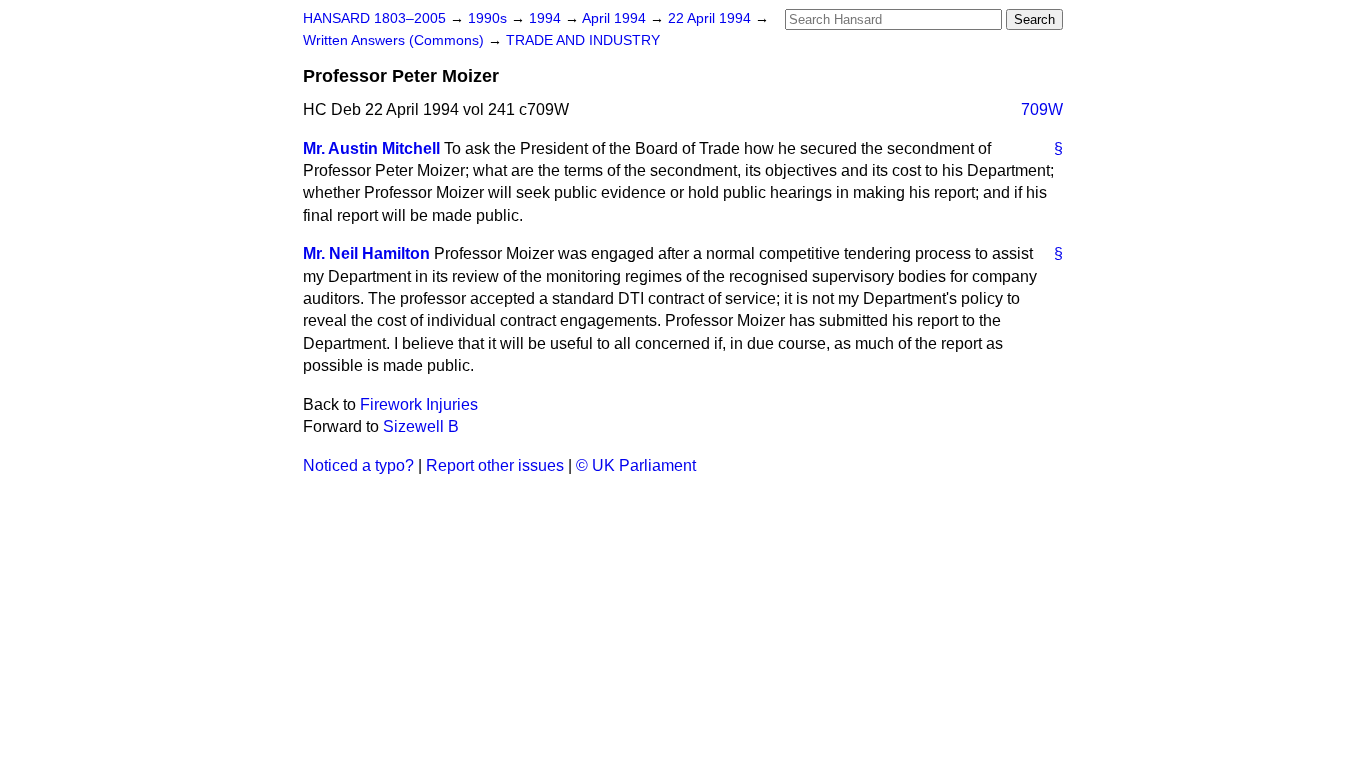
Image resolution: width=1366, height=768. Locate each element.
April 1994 (616, 18)
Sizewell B (421, 426)
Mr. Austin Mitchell (371, 148)
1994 (547, 18)
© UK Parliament (636, 465)
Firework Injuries (419, 404)
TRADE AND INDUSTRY (583, 40)
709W (1042, 109)
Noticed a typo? (358, 465)
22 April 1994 (711, 18)
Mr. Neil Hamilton (366, 253)
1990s (489, 18)
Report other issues (495, 465)
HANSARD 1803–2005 (374, 18)
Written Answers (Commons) (395, 40)
